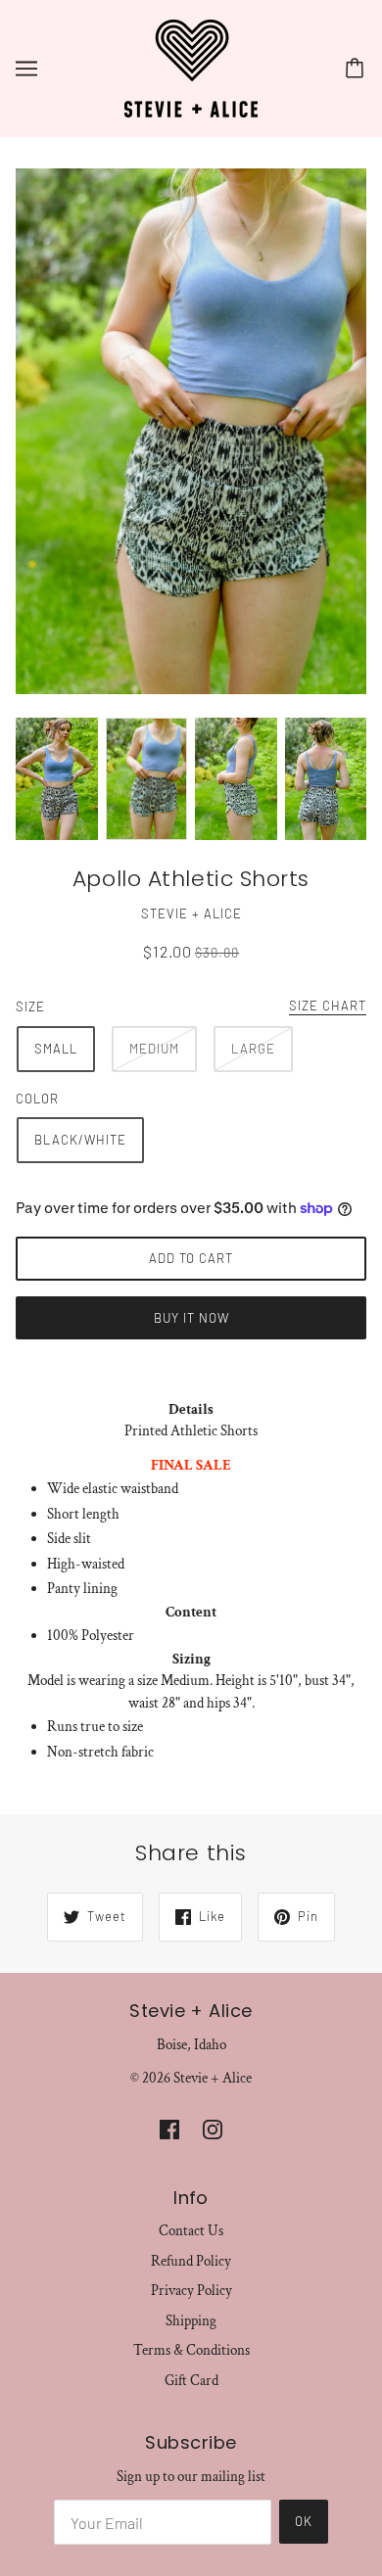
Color (37, 1099)
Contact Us (191, 2231)
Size (30, 1007)
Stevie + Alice (191, 913)
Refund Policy (191, 2261)
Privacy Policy (191, 2291)
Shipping (191, 2321)
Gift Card (191, 2381)
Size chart (328, 1007)
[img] (169, 2129)
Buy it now (191, 1318)
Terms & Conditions (191, 2350)
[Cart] (358, 69)
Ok (304, 2521)
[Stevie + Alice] (191, 67)
